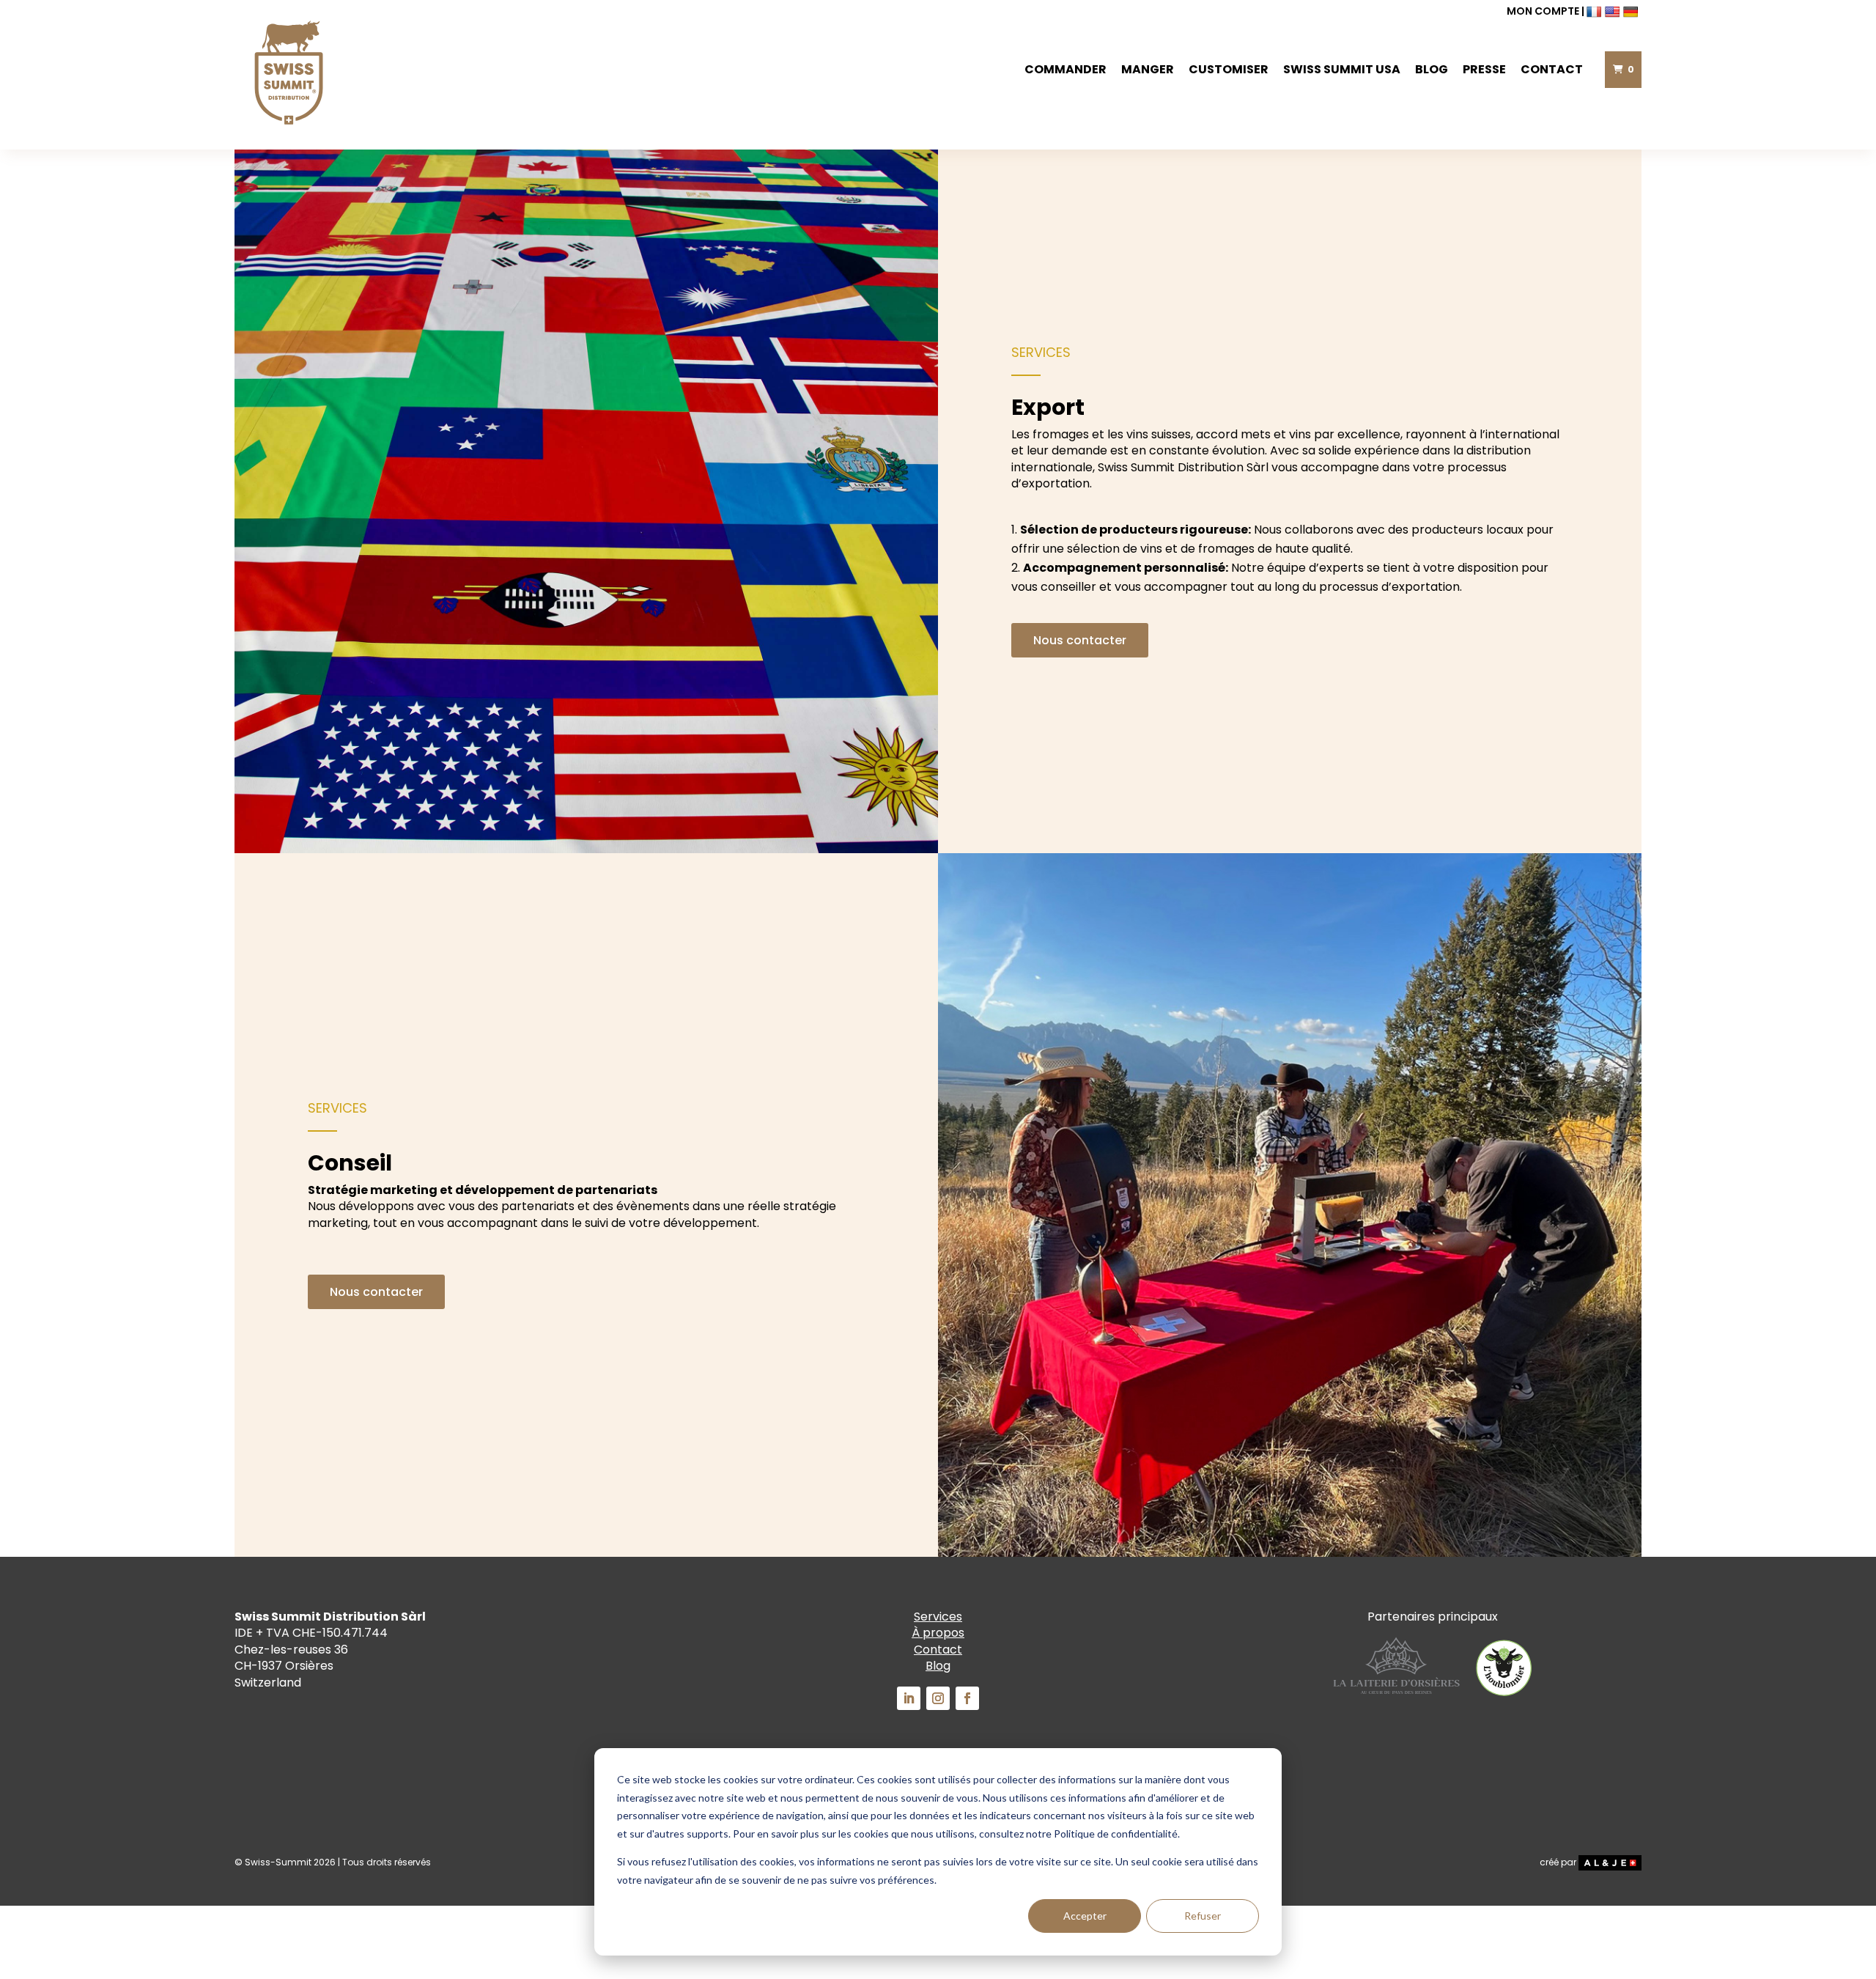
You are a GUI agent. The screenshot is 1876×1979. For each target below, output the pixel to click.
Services (938, 1617)
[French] (1596, 11)
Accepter (1085, 1916)
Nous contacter (1080, 640)
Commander (1066, 69)
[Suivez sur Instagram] (938, 1698)
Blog (1432, 69)
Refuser (1203, 1916)
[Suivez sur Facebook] (967, 1698)
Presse (1484, 69)
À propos (938, 1633)
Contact (1552, 69)
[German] (1632, 11)
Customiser (1229, 69)
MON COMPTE (1543, 11)
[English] (1614, 11)
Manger (1148, 69)
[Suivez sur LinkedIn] (909, 1698)
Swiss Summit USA (1342, 69)
